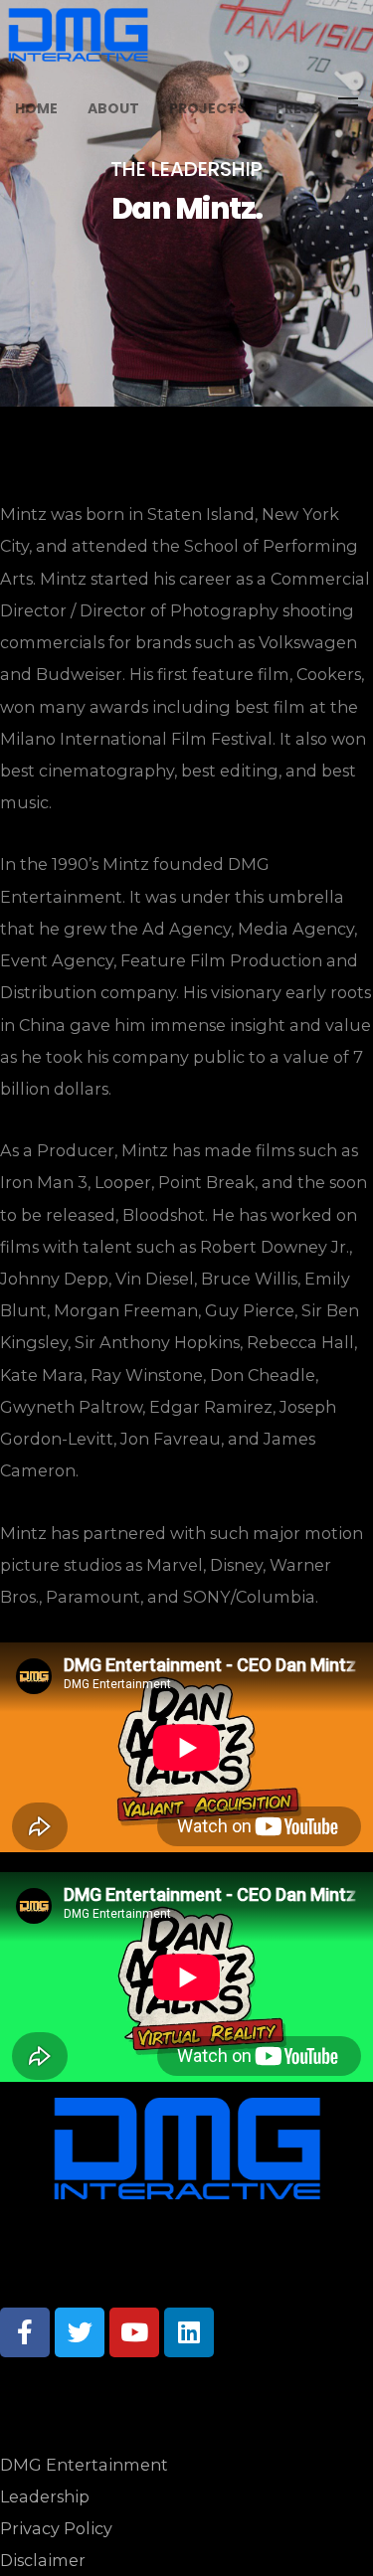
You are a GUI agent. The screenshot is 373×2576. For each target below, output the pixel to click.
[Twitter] (80, 2332)
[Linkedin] (189, 2332)
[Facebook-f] (25, 2332)
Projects (207, 108)
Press (297, 108)
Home (36, 108)
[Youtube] (134, 2332)
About (113, 108)
